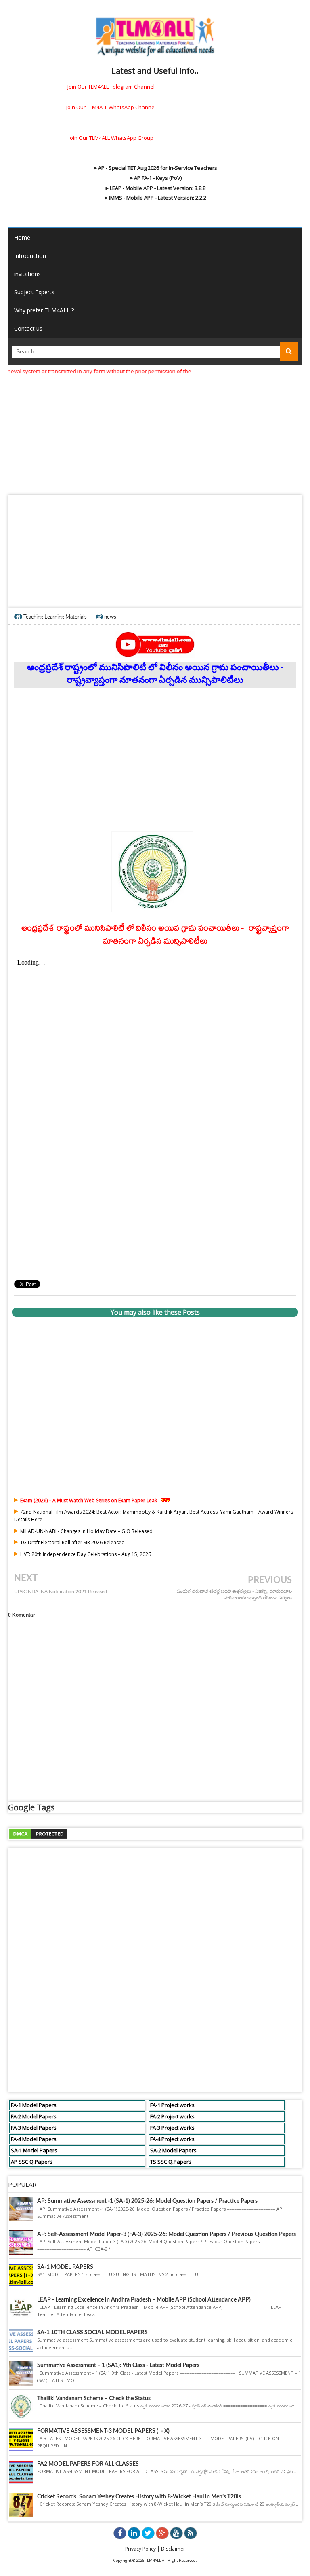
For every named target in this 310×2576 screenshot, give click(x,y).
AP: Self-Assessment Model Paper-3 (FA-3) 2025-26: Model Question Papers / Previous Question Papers (167, 2234)
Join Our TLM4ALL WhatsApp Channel (111, 107)
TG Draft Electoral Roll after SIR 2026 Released (72, 1542)
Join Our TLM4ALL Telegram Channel (111, 87)
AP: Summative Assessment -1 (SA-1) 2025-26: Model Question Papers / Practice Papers (147, 2201)
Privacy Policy (140, 2549)
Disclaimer (173, 2549)
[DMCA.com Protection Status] (38, 1833)
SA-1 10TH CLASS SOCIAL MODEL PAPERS (92, 2333)
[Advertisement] (155, 432)
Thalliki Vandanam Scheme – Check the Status (94, 2399)
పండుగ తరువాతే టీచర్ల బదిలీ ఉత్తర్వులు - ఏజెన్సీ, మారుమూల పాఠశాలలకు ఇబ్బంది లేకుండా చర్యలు (234, 1595)
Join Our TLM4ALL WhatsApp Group (111, 138)
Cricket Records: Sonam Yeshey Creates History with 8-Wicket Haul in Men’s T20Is (139, 2497)
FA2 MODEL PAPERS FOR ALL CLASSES (88, 2464)
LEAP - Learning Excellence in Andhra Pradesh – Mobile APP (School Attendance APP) (144, 2300)
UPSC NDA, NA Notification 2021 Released (61, 1592)
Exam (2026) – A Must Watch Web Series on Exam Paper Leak (89, 1500)
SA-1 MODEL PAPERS (65, 2267)
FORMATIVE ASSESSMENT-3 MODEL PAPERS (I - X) (103, 2431)
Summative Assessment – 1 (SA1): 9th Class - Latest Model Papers (118, 2365)
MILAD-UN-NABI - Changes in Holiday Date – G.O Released (86, 1531)
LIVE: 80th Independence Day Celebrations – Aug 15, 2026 (86, 1554)
